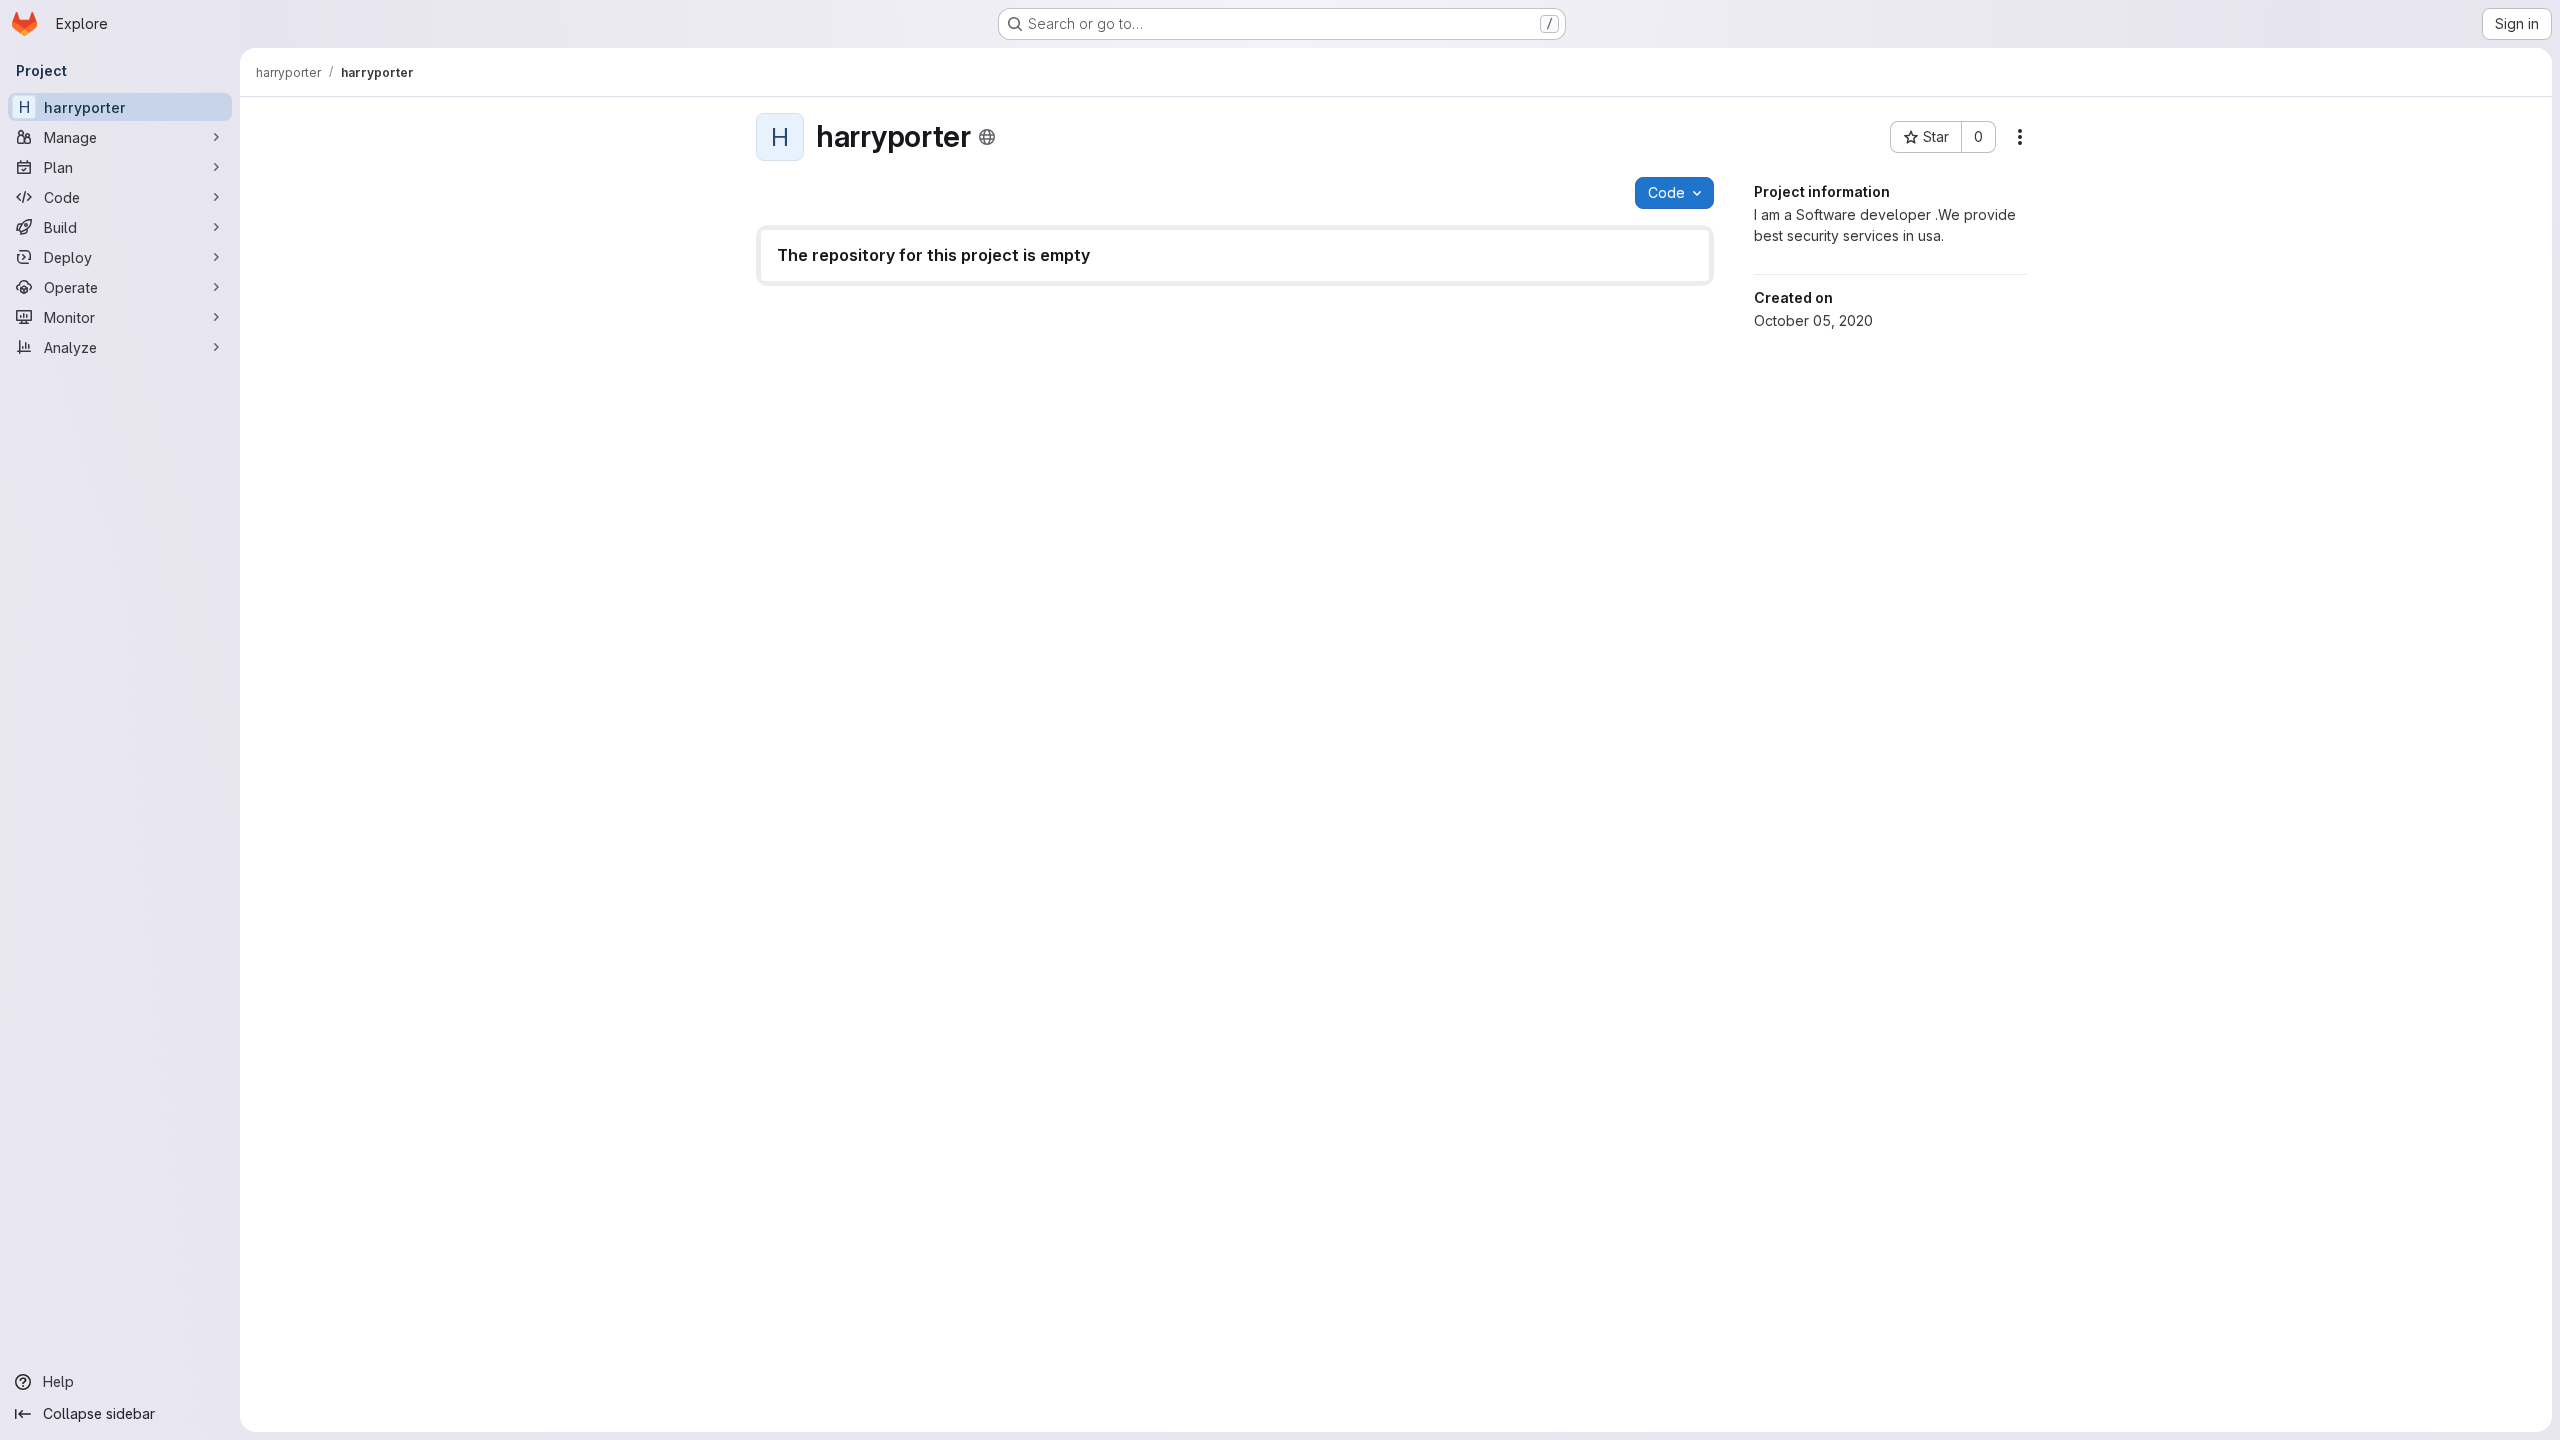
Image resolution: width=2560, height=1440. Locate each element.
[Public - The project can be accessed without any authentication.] (987, 137)
